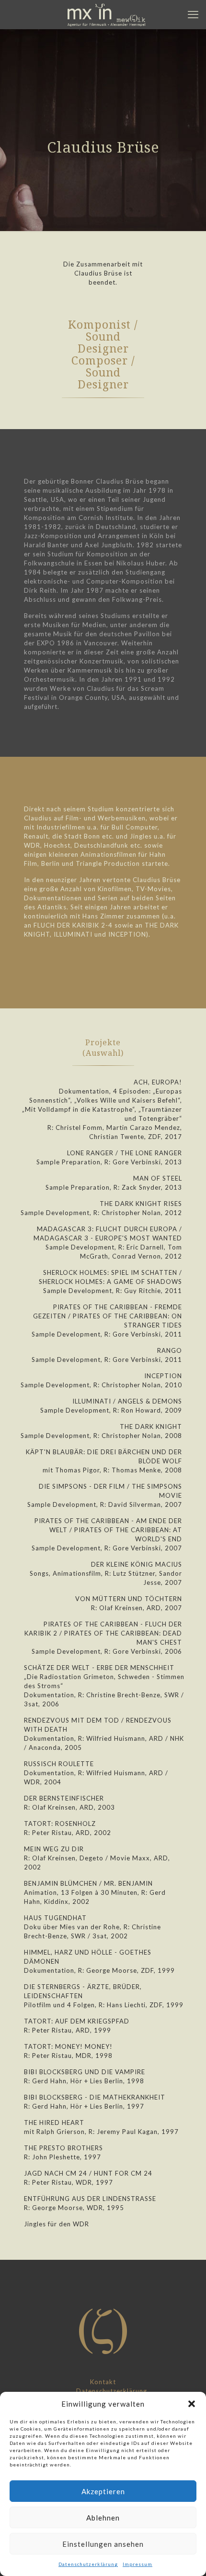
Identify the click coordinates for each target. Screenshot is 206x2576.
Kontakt (103, 2382)
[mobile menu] (193, 14)
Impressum (137, 2564)
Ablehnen (103, 2518)
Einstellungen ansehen (103, 2544)
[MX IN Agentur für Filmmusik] (107, 14)
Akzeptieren (103, 2491)
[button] (192, 2404)
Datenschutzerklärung (88, 2564)
